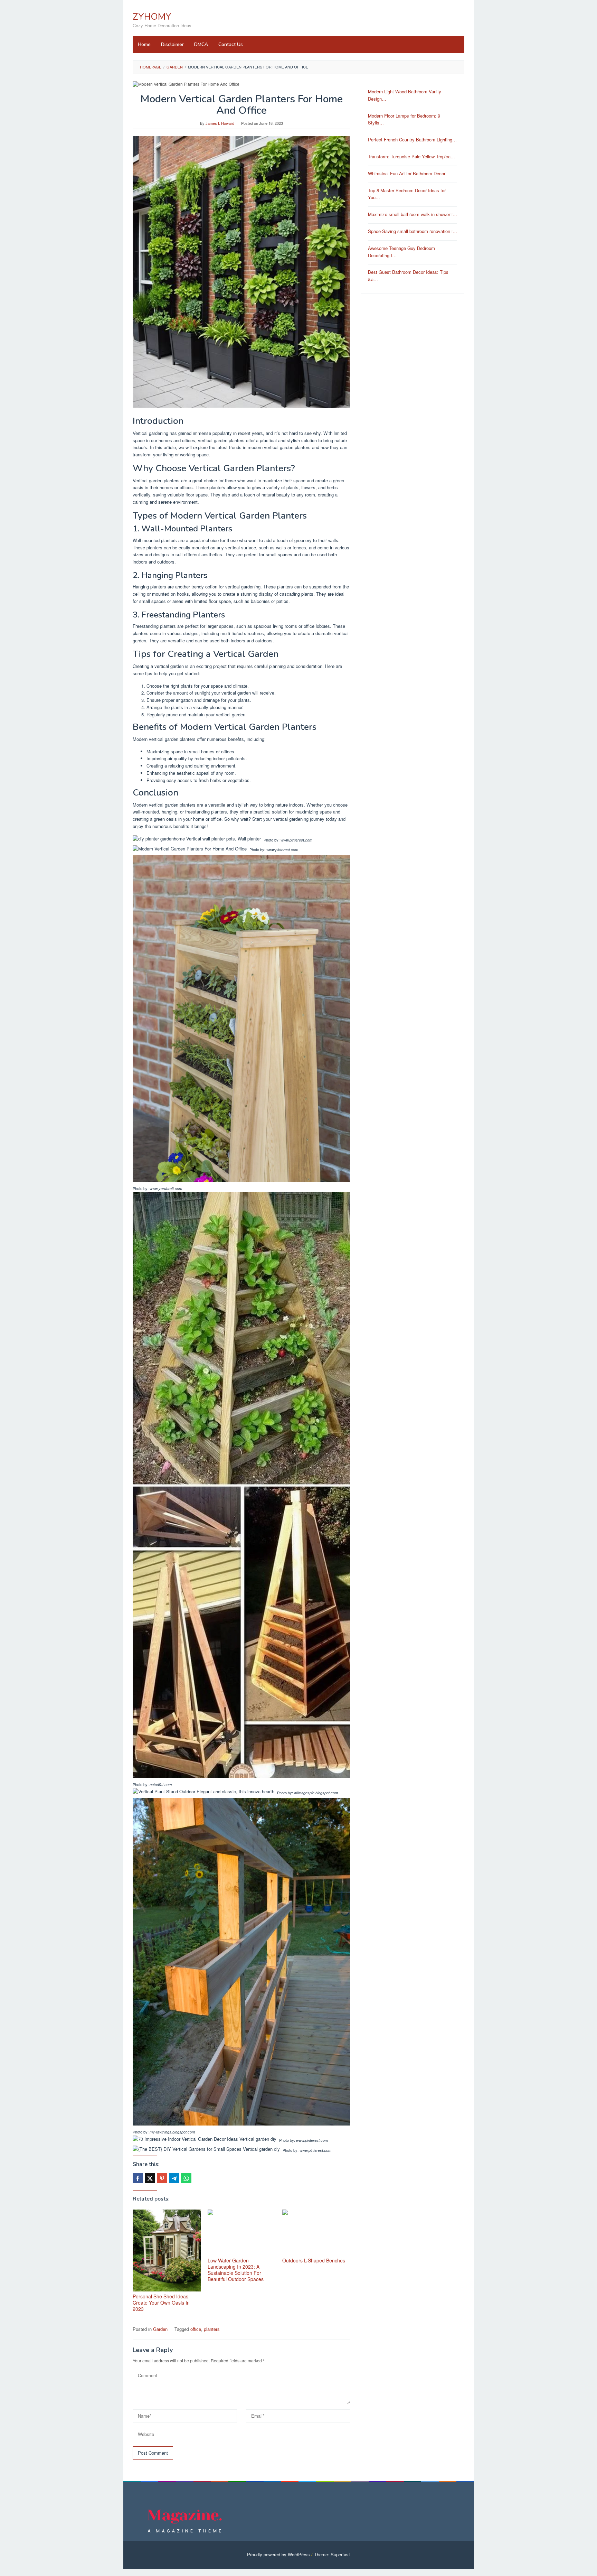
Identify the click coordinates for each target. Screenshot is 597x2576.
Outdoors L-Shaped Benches (314, 2260)
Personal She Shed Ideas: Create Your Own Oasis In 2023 (161, 2303)
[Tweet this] (150, 2178)
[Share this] (138, 2178)
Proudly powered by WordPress (278, 2554)
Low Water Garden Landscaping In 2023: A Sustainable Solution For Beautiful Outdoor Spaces (236, 2270)
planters (212, 2329)
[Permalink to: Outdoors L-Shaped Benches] (316, 2233)
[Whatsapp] (186, 2178)
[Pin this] (162, 2178)
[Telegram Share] (174, 2178)
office (196, 2329)
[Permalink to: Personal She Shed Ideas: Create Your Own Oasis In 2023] (167, 2250)
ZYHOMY (152, 17)
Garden (160, 2329)
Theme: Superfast (332, 2554)
